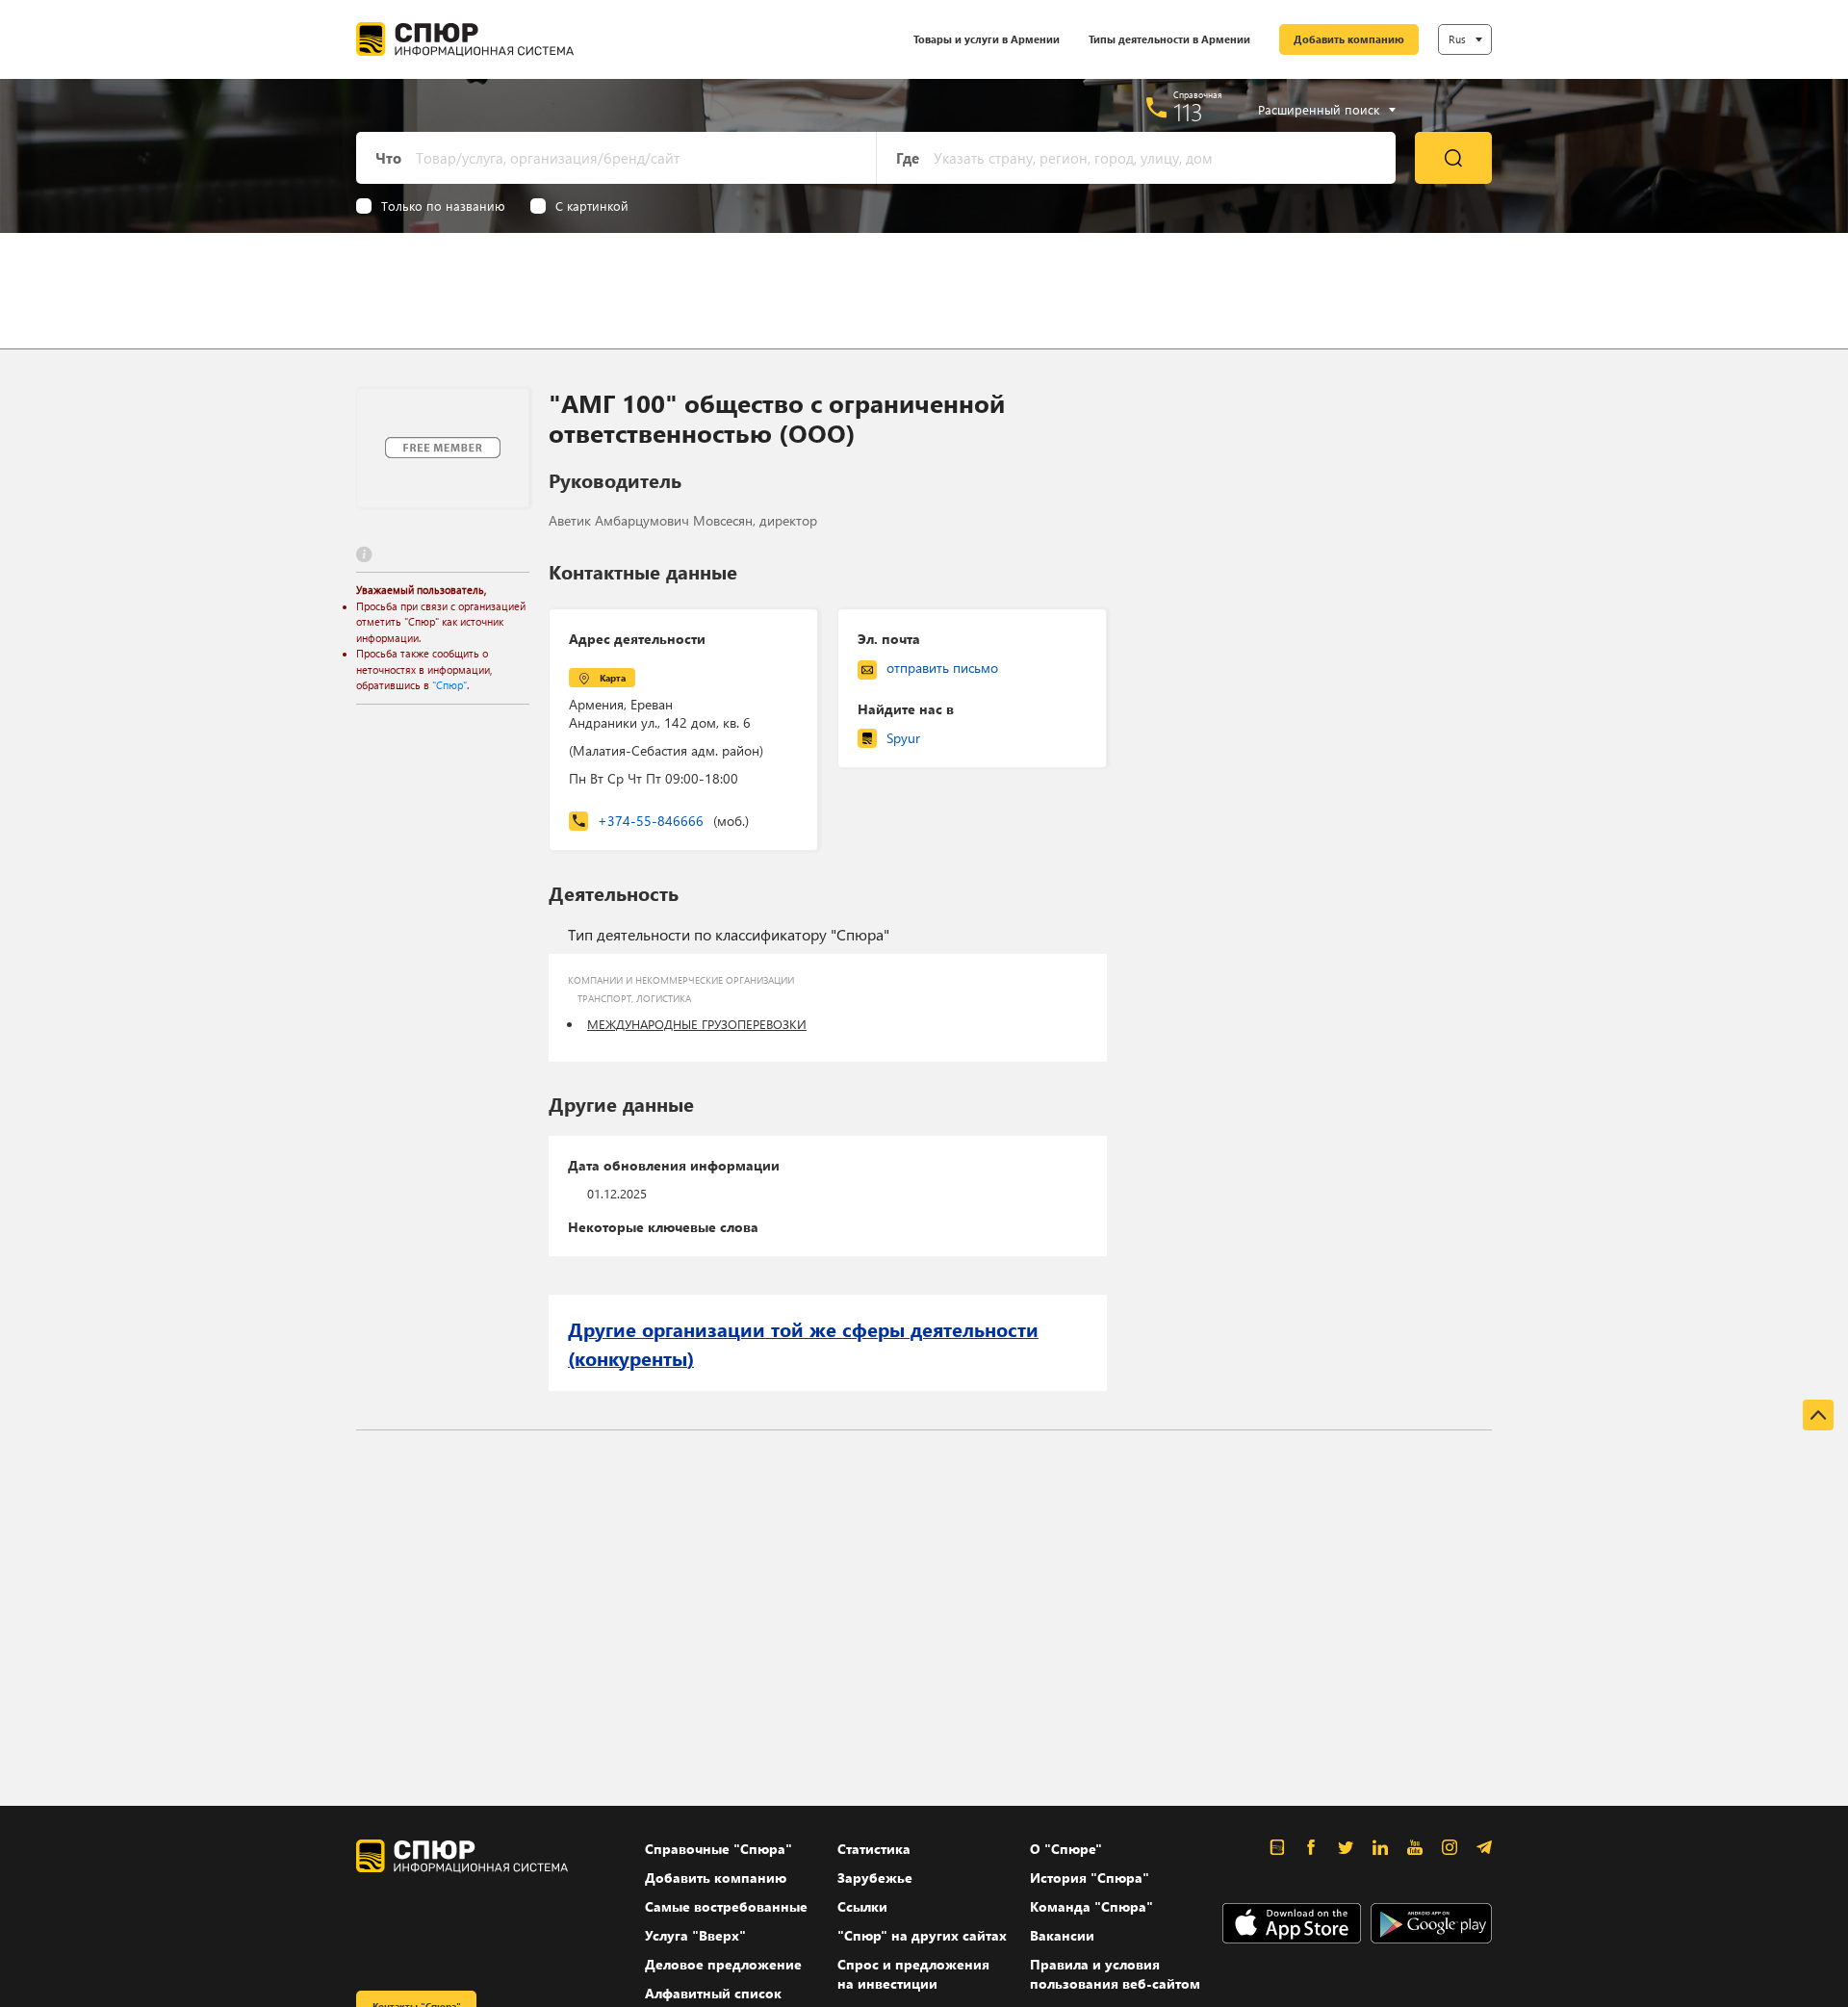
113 (1188, 112)
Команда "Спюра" (1091, 1906)
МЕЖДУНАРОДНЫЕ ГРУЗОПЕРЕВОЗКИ (697, 1024)
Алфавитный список (713, 1993)
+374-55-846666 (673, 821)
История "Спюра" (1090, 1878)
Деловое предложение (723, 1964)
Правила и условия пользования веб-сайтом (1115, 1974)
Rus (1457, 39)
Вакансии (1062, 1935)
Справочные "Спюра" (719, 1849)
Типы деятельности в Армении (1169, 39)
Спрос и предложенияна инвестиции (913, 1974)
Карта (613, 678)
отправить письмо (942, 668)
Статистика (874, 1849)
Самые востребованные (726, 1906)
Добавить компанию (1349, 39)
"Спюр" (449, 685)
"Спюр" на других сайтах (922, 1935)
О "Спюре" (1066, 1849)
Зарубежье (875, 1878)
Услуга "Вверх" (695, 1935)
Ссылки (862, 1906)
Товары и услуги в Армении (987, 39)
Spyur (903, 738)
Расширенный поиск (1319, 110)
